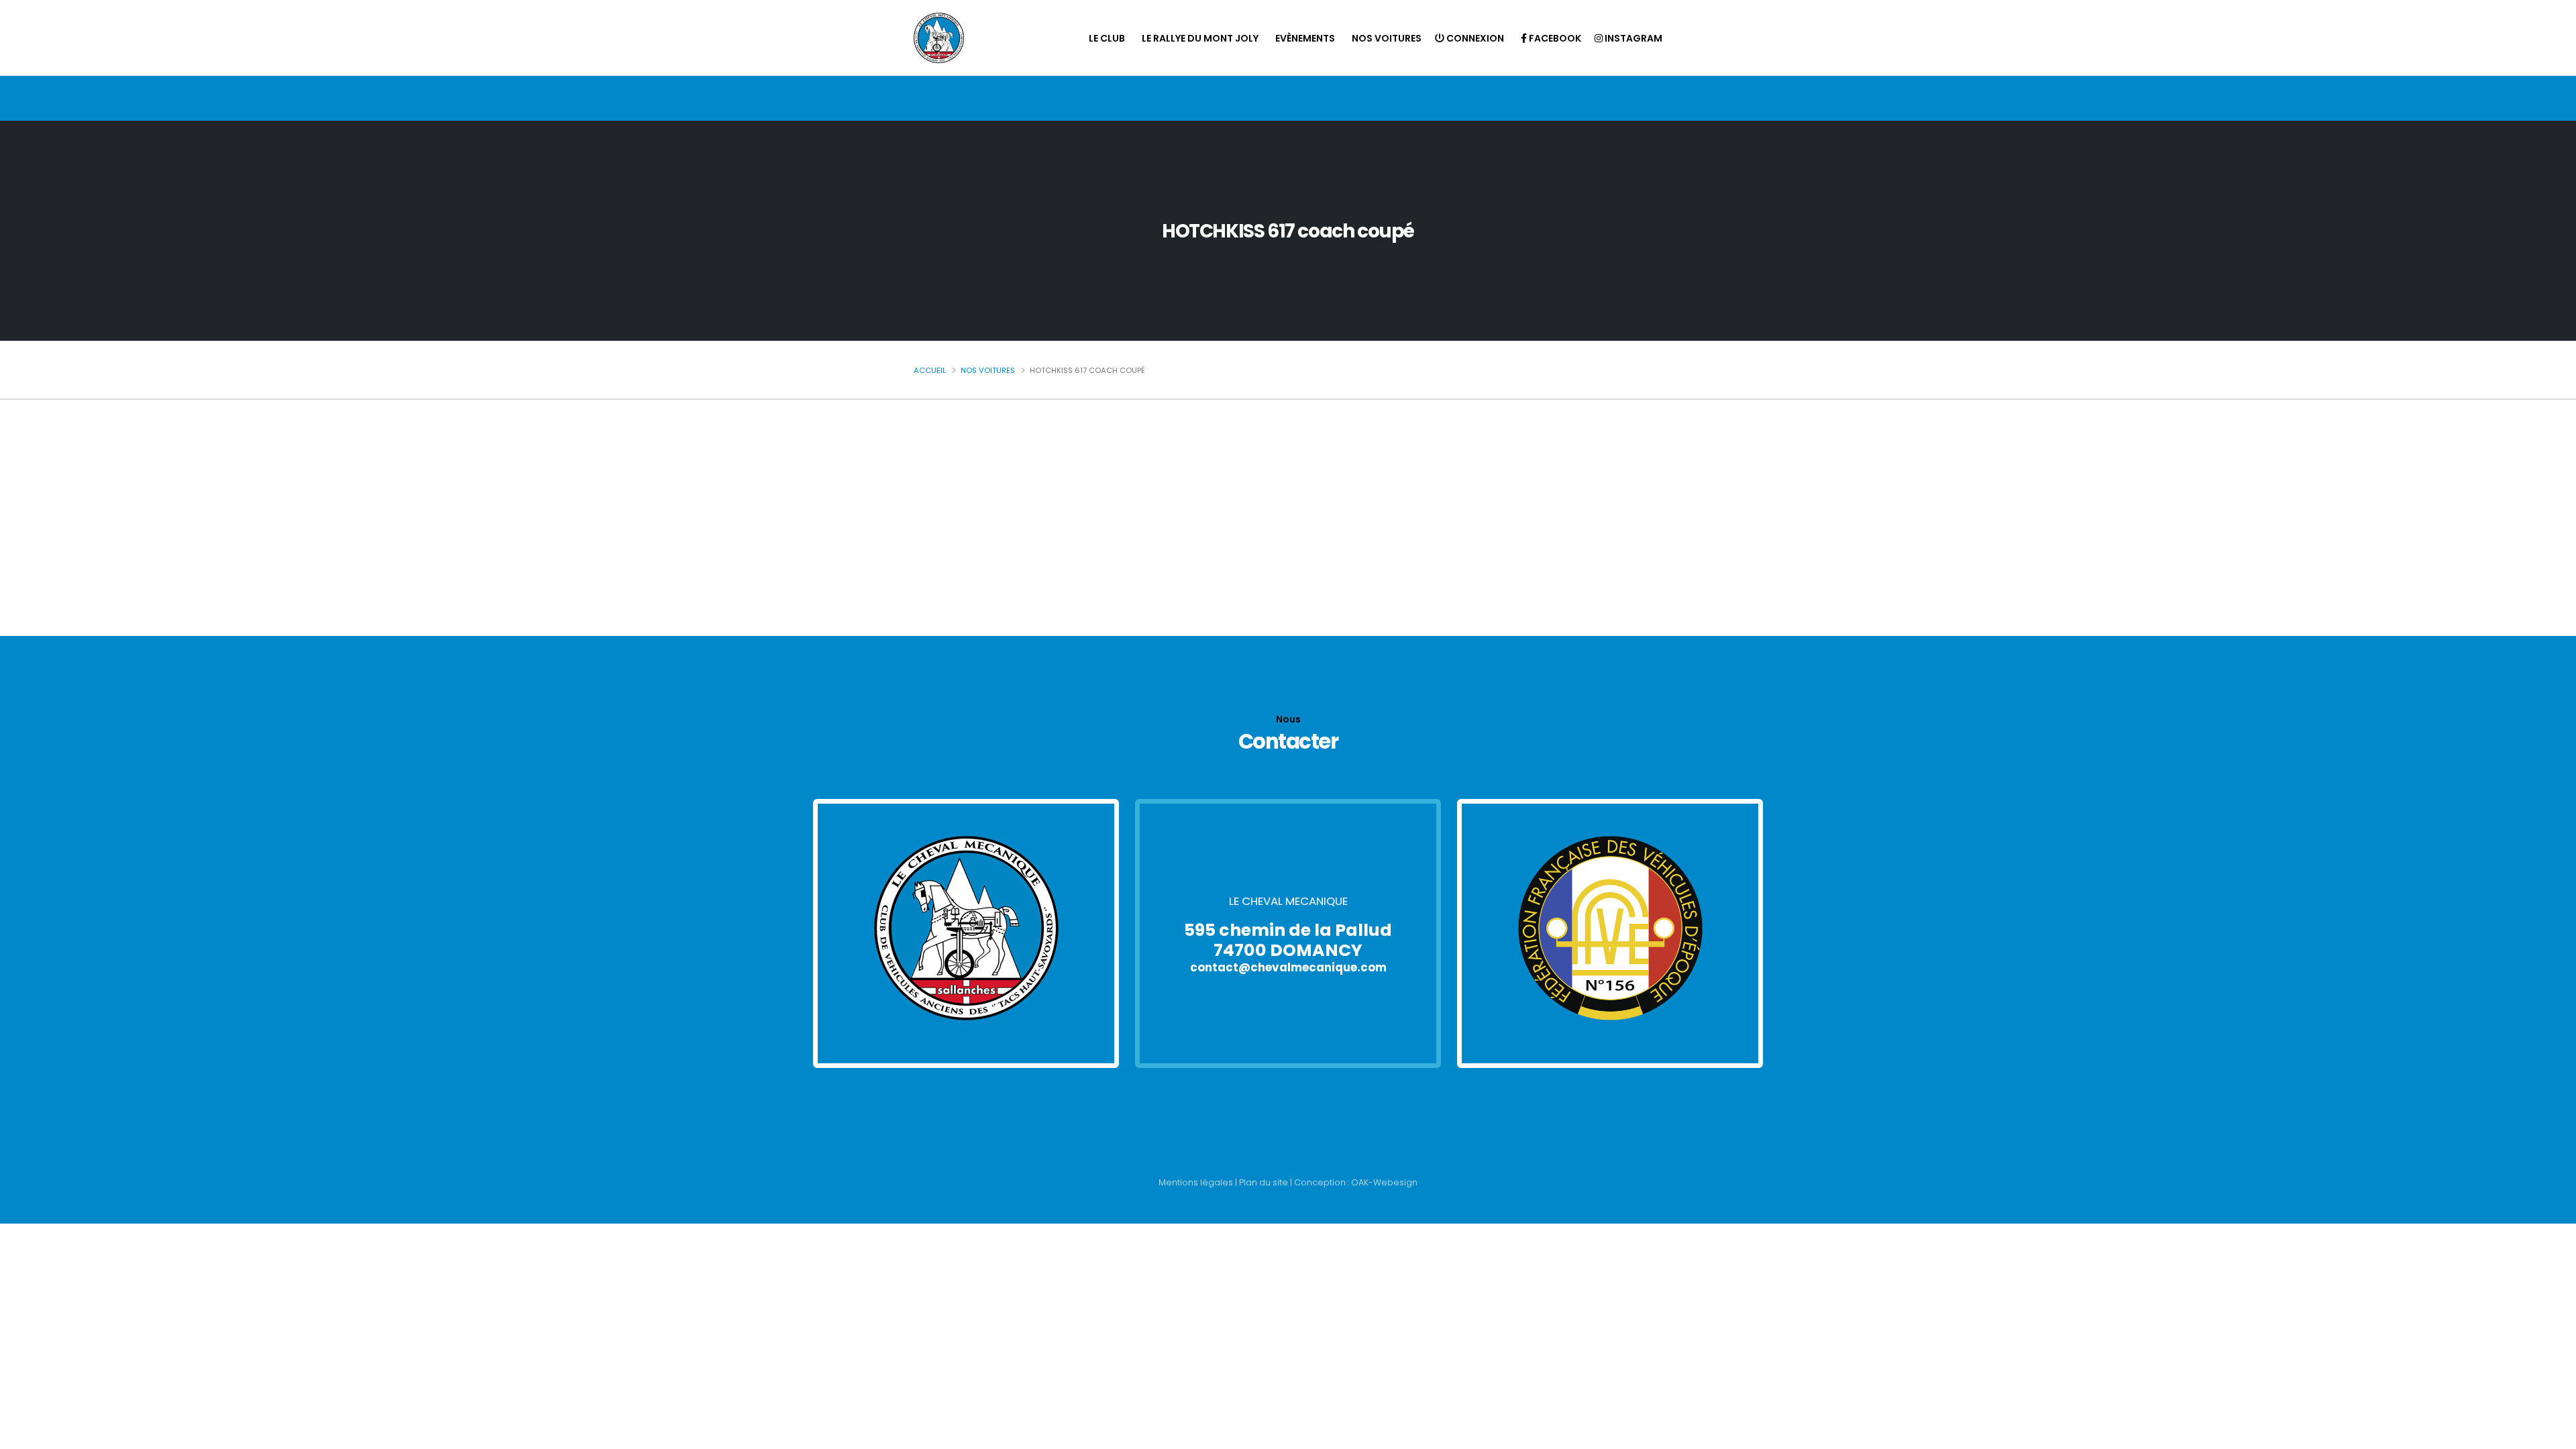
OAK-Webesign (1383, 1182)
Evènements (1305, 38)
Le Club (1107, 38)
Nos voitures (1387, 38)
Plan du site (1264, 1182)
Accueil (930, 370)
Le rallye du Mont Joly (1200, 38)
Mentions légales (1196, 1182)
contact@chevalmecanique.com (1288, 967)
